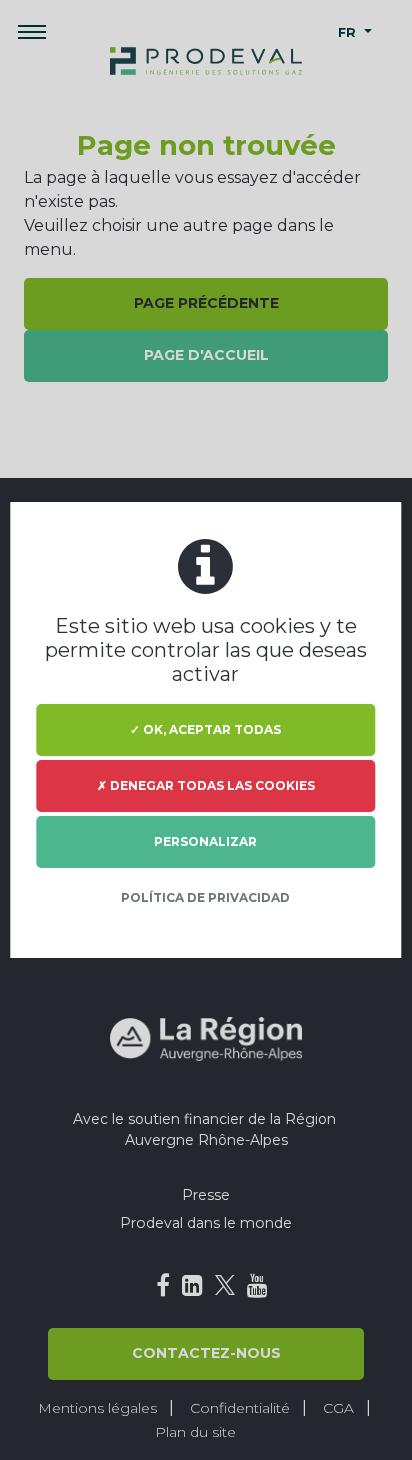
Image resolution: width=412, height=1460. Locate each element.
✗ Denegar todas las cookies (206, 785)
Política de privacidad (205, 897)
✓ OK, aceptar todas (205, 729)
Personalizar (205, 841)
